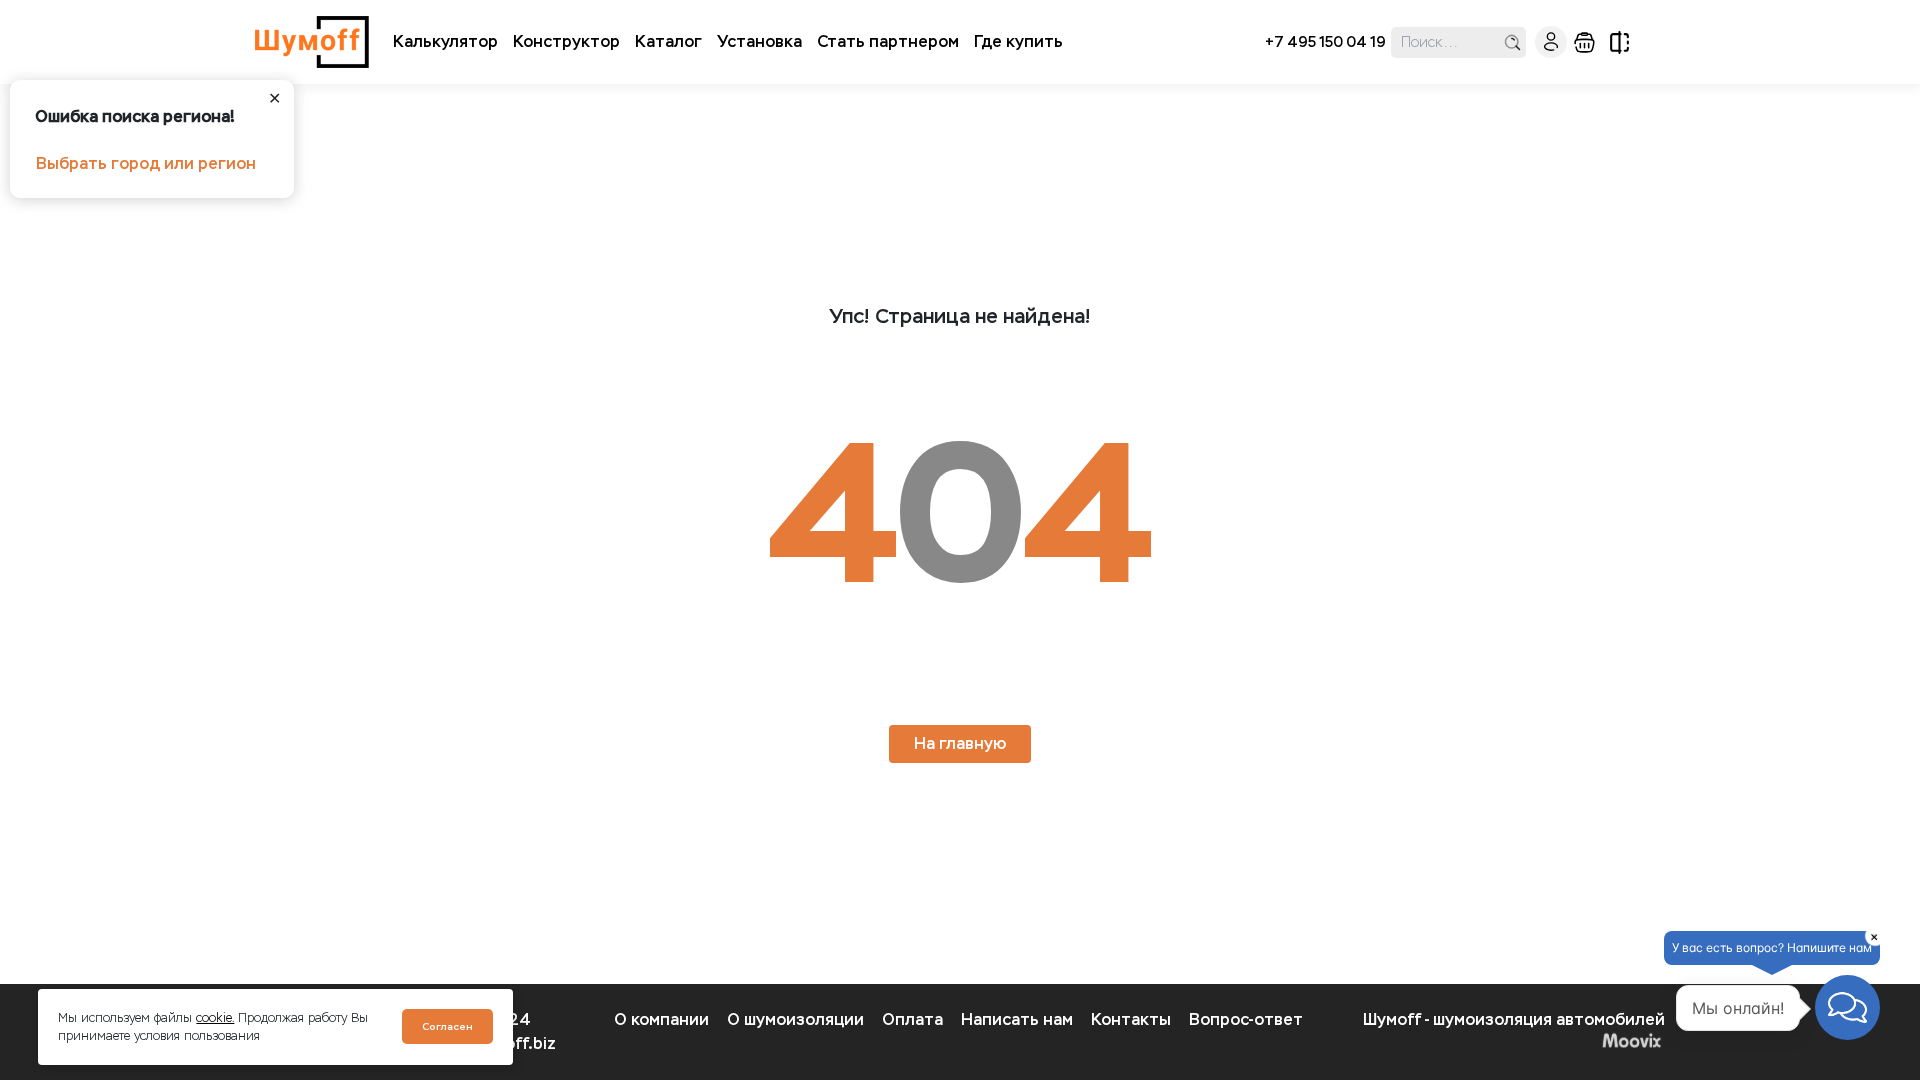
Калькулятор (445, 41)
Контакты (1131, 1019)
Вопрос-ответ (1246, 1019)
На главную (960, 743)
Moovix (1514, 1040)
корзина (1584, 42)
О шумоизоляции (795, 1019)
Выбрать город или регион (146, 163)
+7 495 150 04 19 (1325, 42)
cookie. (215, 1018)
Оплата (912, 1019)
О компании (661, 1019)
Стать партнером (888, 41)
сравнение (1619, 42)
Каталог (668, 41)
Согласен (447, 1026)
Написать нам (1017, 1019)
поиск (1512, 42)
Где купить (1018, 41)
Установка (759, 41)
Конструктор (566, 41)
